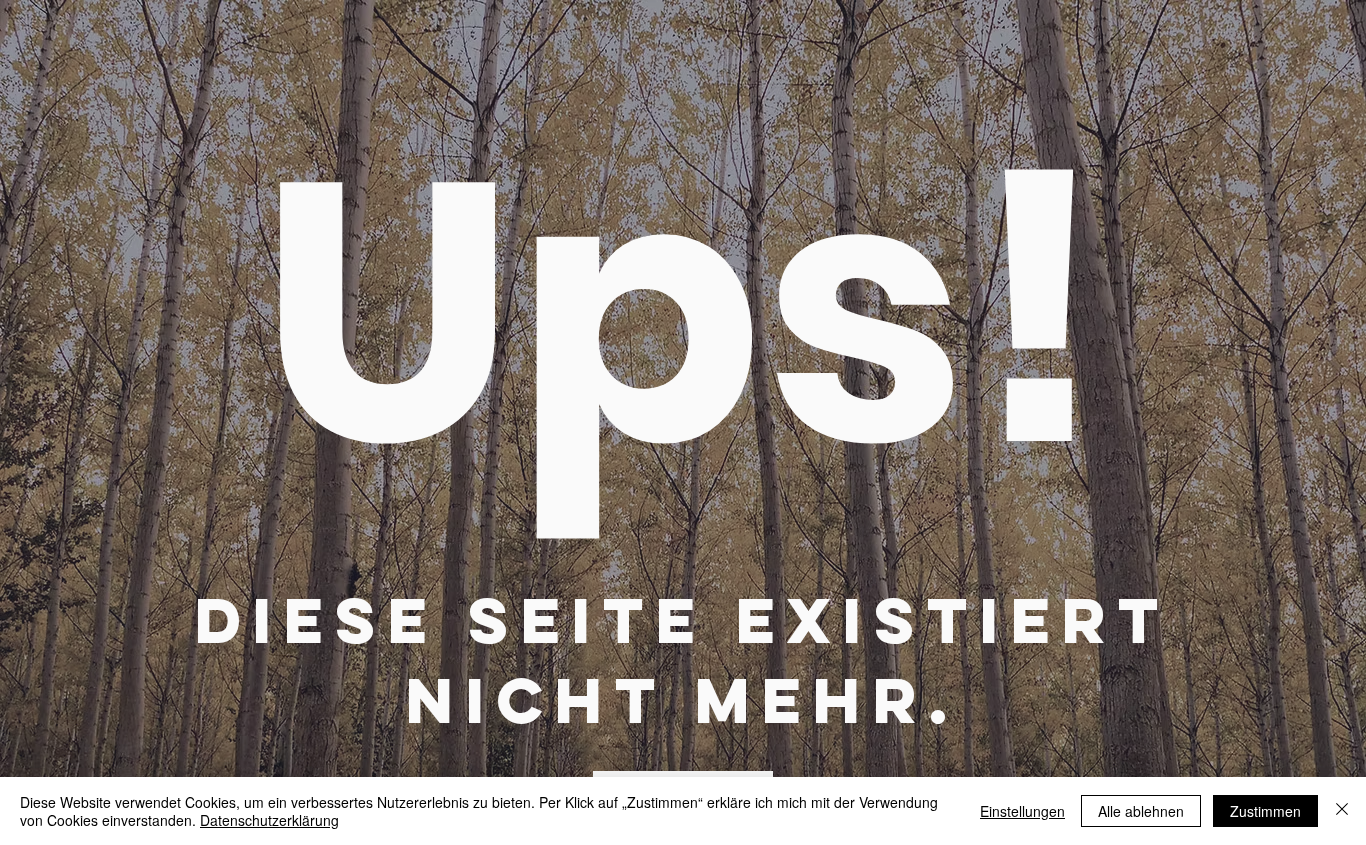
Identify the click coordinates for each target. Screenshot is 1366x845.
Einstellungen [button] (1022, 811)
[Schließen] (1342, 811)
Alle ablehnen (1141, 811)
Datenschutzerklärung (269, 820)
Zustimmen (1265, 811)
